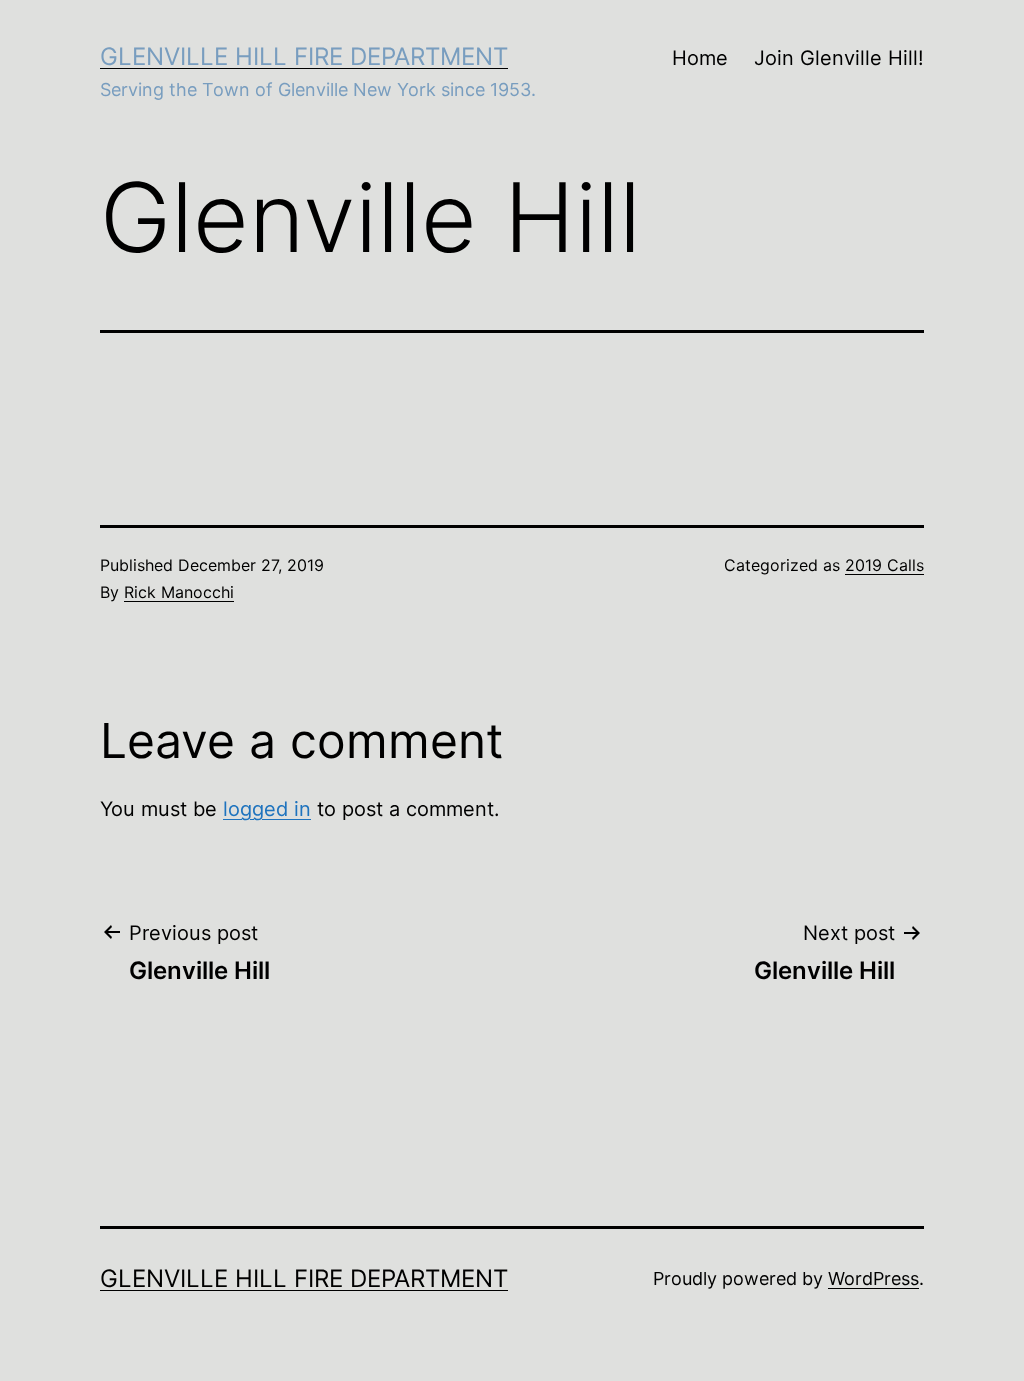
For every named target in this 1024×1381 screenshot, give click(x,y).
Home (700, 58)
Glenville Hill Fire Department (304, 56)
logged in (267, 809)
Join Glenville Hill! (839, 58)
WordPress (873, 1278)
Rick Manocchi (179, 592)
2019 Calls (884, 565)
